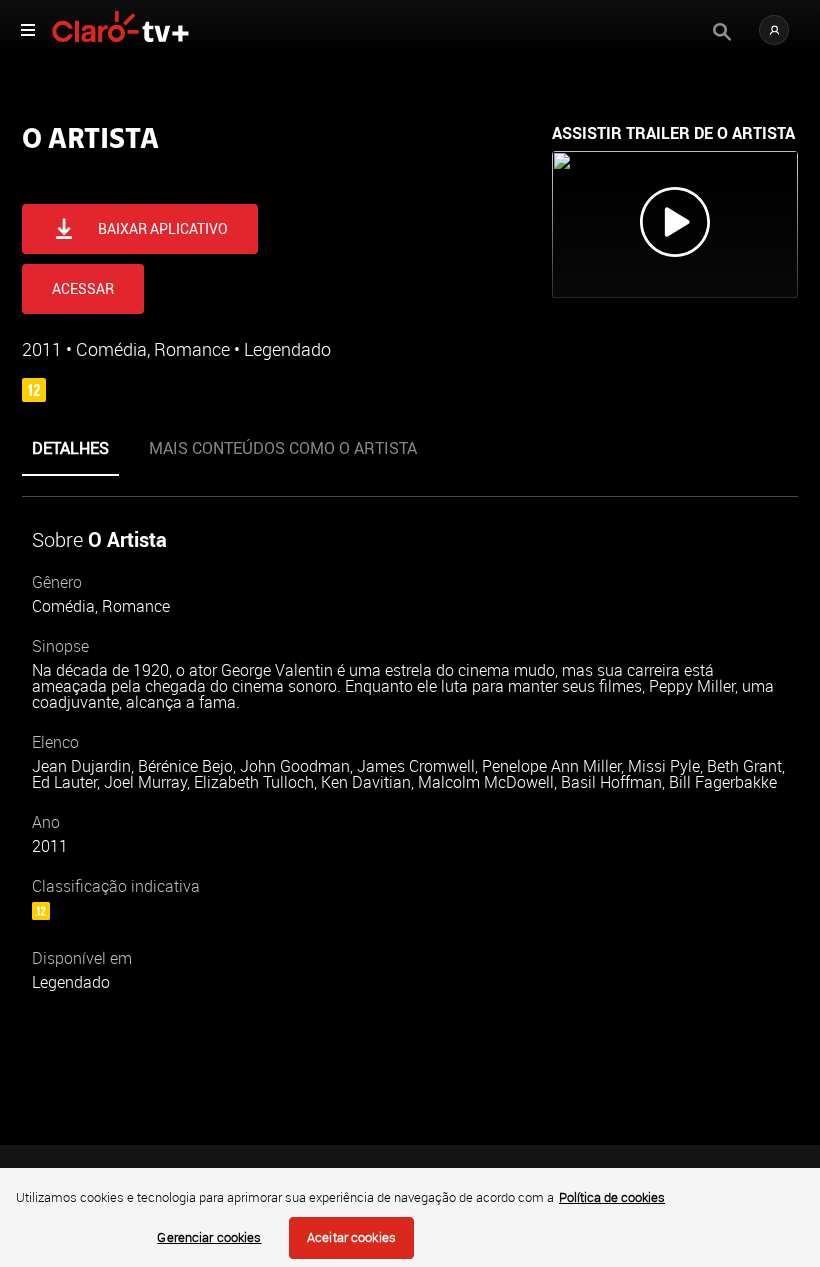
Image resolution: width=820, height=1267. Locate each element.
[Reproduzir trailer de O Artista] (675, 224)
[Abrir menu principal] (28, 30)
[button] (774, 30)
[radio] (100, 176)
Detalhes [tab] (70, 447)
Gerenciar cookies (209, 1237)
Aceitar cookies (351, 1237)
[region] (410, 1217)
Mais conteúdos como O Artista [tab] (283, 447)
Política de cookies (612, 1197)
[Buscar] (722, 32)
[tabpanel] (410, 771)
